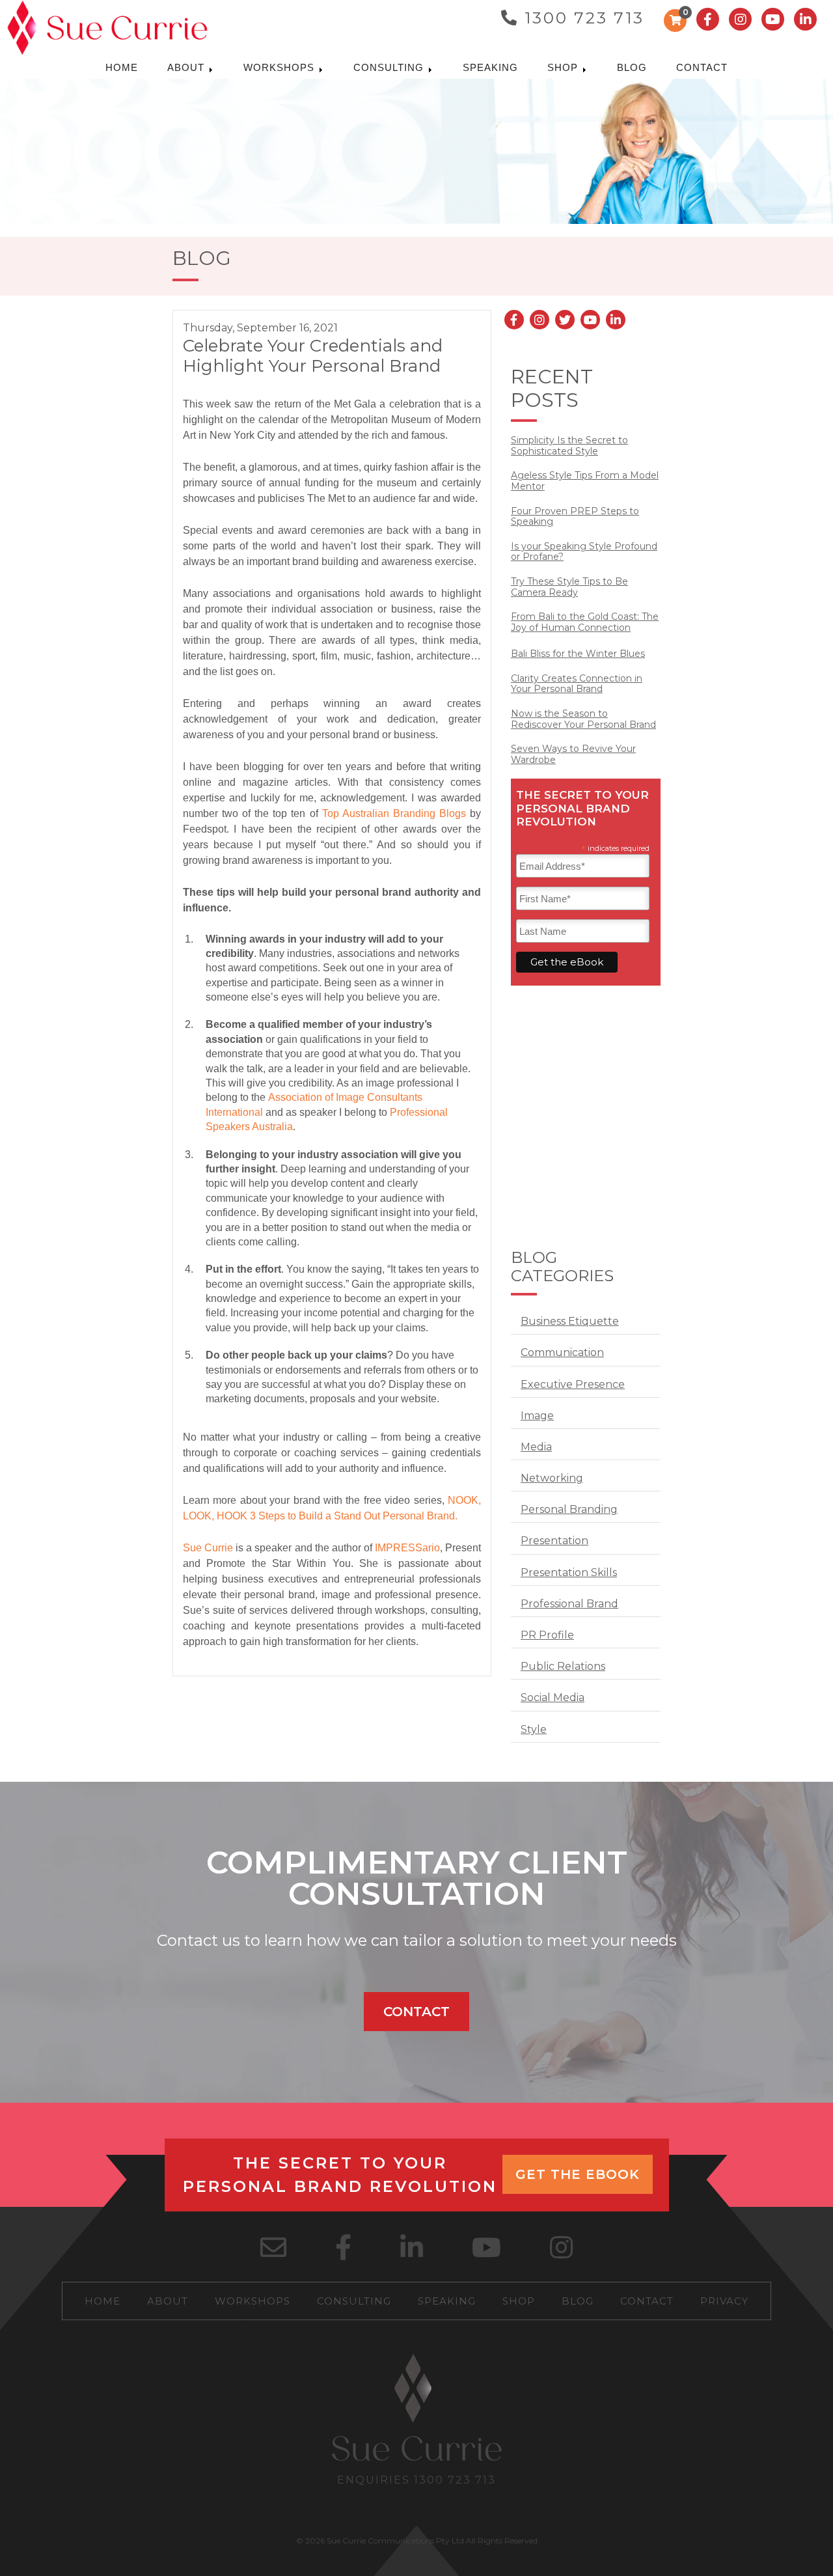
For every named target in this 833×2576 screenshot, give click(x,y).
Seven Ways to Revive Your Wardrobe (573, 755)
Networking (552, 1478)
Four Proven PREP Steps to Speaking (575, 517)
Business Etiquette (570, 1321)
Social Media (553, 1697)
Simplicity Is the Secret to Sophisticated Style (569, 446)
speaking (490, 67)
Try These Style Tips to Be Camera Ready (569, 587)
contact (702, 67)
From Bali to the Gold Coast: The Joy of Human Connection (585, 622)
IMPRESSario (407, 1548)
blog (632, 67)
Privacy (724, 2301)
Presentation (554, 1541)
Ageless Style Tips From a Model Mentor (585, 481)
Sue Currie (208, 1548)
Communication (562, 1352)
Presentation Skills (569, 1572)
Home (122, 67)
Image (537, 1416)
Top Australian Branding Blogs (394, 813)
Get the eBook (578, 2174)
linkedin (805, 19)
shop (564, 67)
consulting (390, 67)
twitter (565, 320)
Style (534, 1729)
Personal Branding (569, 1509)
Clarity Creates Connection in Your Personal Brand (577, 684)
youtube (773, 19)
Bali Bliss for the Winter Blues (578, 654)
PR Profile (547, 1635)
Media (536, 1447)
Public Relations (563, 1666)
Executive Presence (573, 1384)
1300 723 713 (584, 18)
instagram (740, 19)
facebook (708, 19)
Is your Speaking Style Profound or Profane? (584, 552)
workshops (280, 67)
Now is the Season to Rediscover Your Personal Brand (583, 719)
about (187, 67)
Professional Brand (569, 1604)
